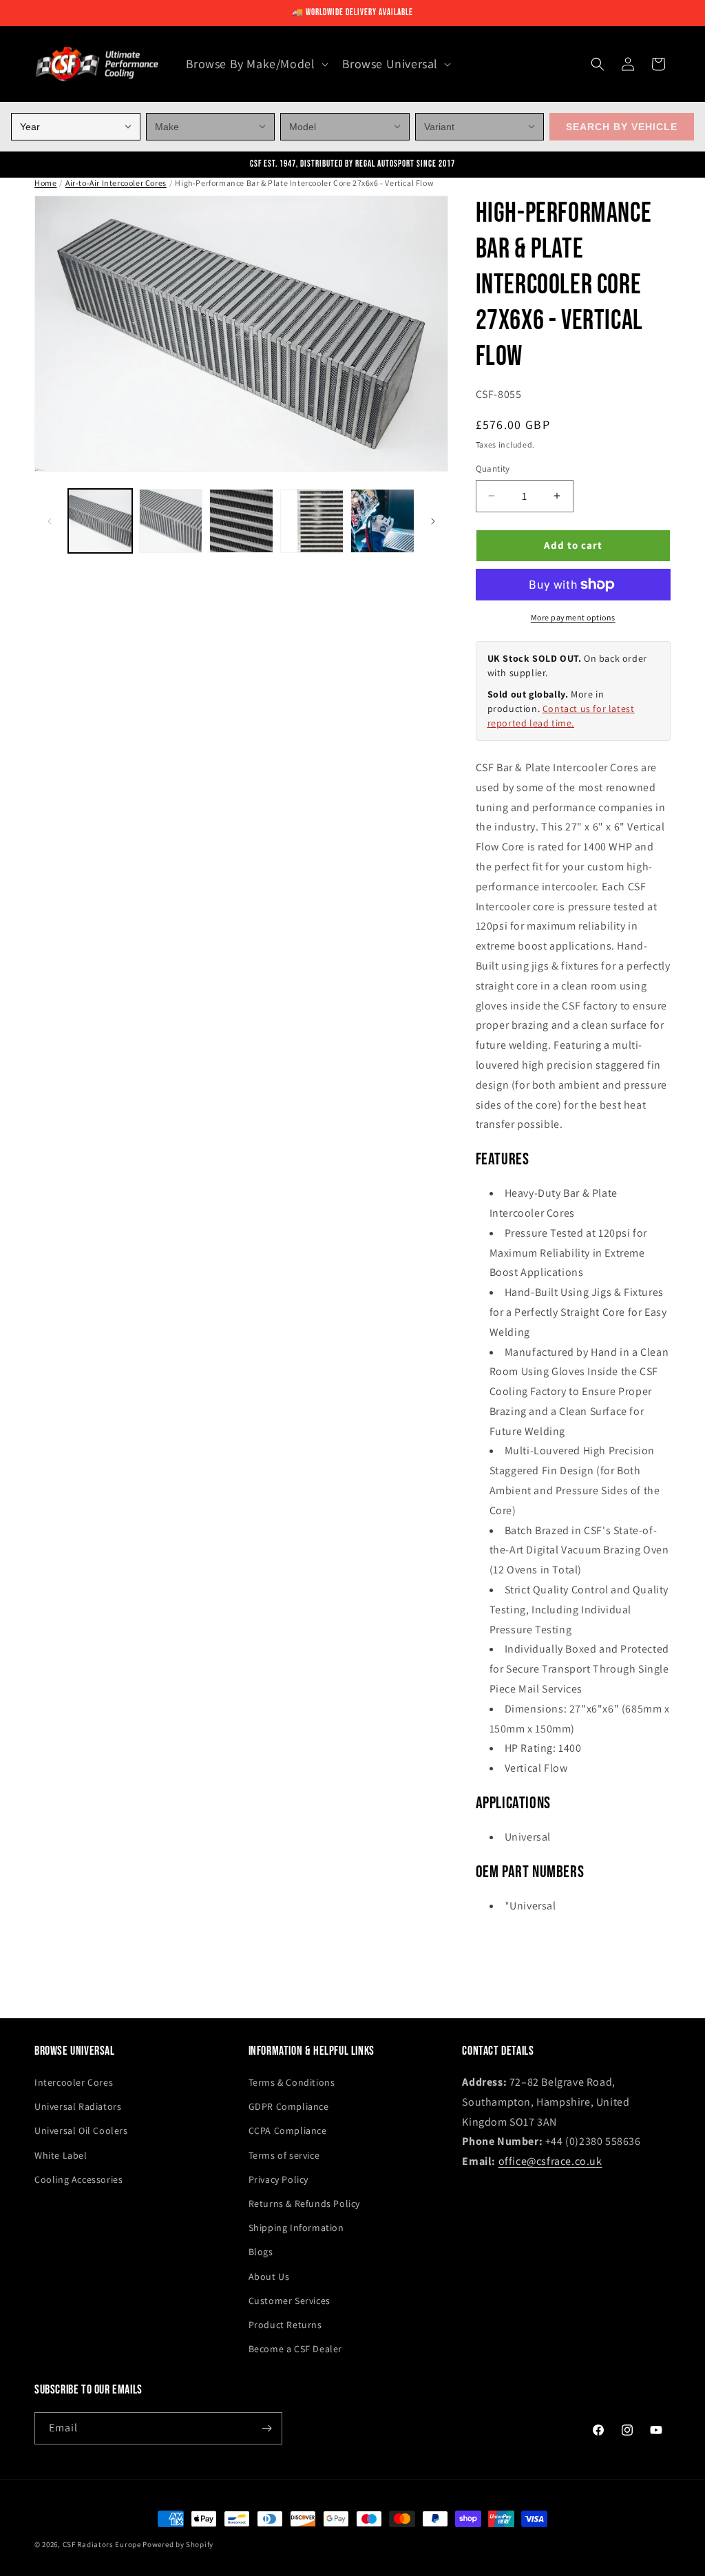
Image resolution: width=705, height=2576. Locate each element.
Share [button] (502, 1948)
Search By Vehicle (622, 127)
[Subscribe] (266, 2428)
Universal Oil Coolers (81, 2130)
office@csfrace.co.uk (550, 2161)
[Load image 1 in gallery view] (100, 521)
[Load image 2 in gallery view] (171, 521)
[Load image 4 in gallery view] (312, 521)
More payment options (573, 617)
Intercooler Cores (74, 2082)
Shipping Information (296, 2228)
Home (45, 183)
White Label (61, 2155)
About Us (269, 2276)
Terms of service (284, 2155)
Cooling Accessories (78, 2179)
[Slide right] (433, 521)
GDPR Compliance (289, 2106)
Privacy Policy (278, 2179)
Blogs (261, 2252)
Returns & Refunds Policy (304, 2203)
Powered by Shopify (178, 2544)
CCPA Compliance (288, 2130)
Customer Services (290, 2301)
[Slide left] (50, 521)
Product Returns (285, 2325)
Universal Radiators (78, 2106)
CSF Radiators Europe (102, 2544)
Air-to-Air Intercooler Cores (116, 183)
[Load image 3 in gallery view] (241, 521)
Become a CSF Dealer (295, 2349)
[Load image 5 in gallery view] (382, 521)
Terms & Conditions (292, 2082)
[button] (256, 64)
